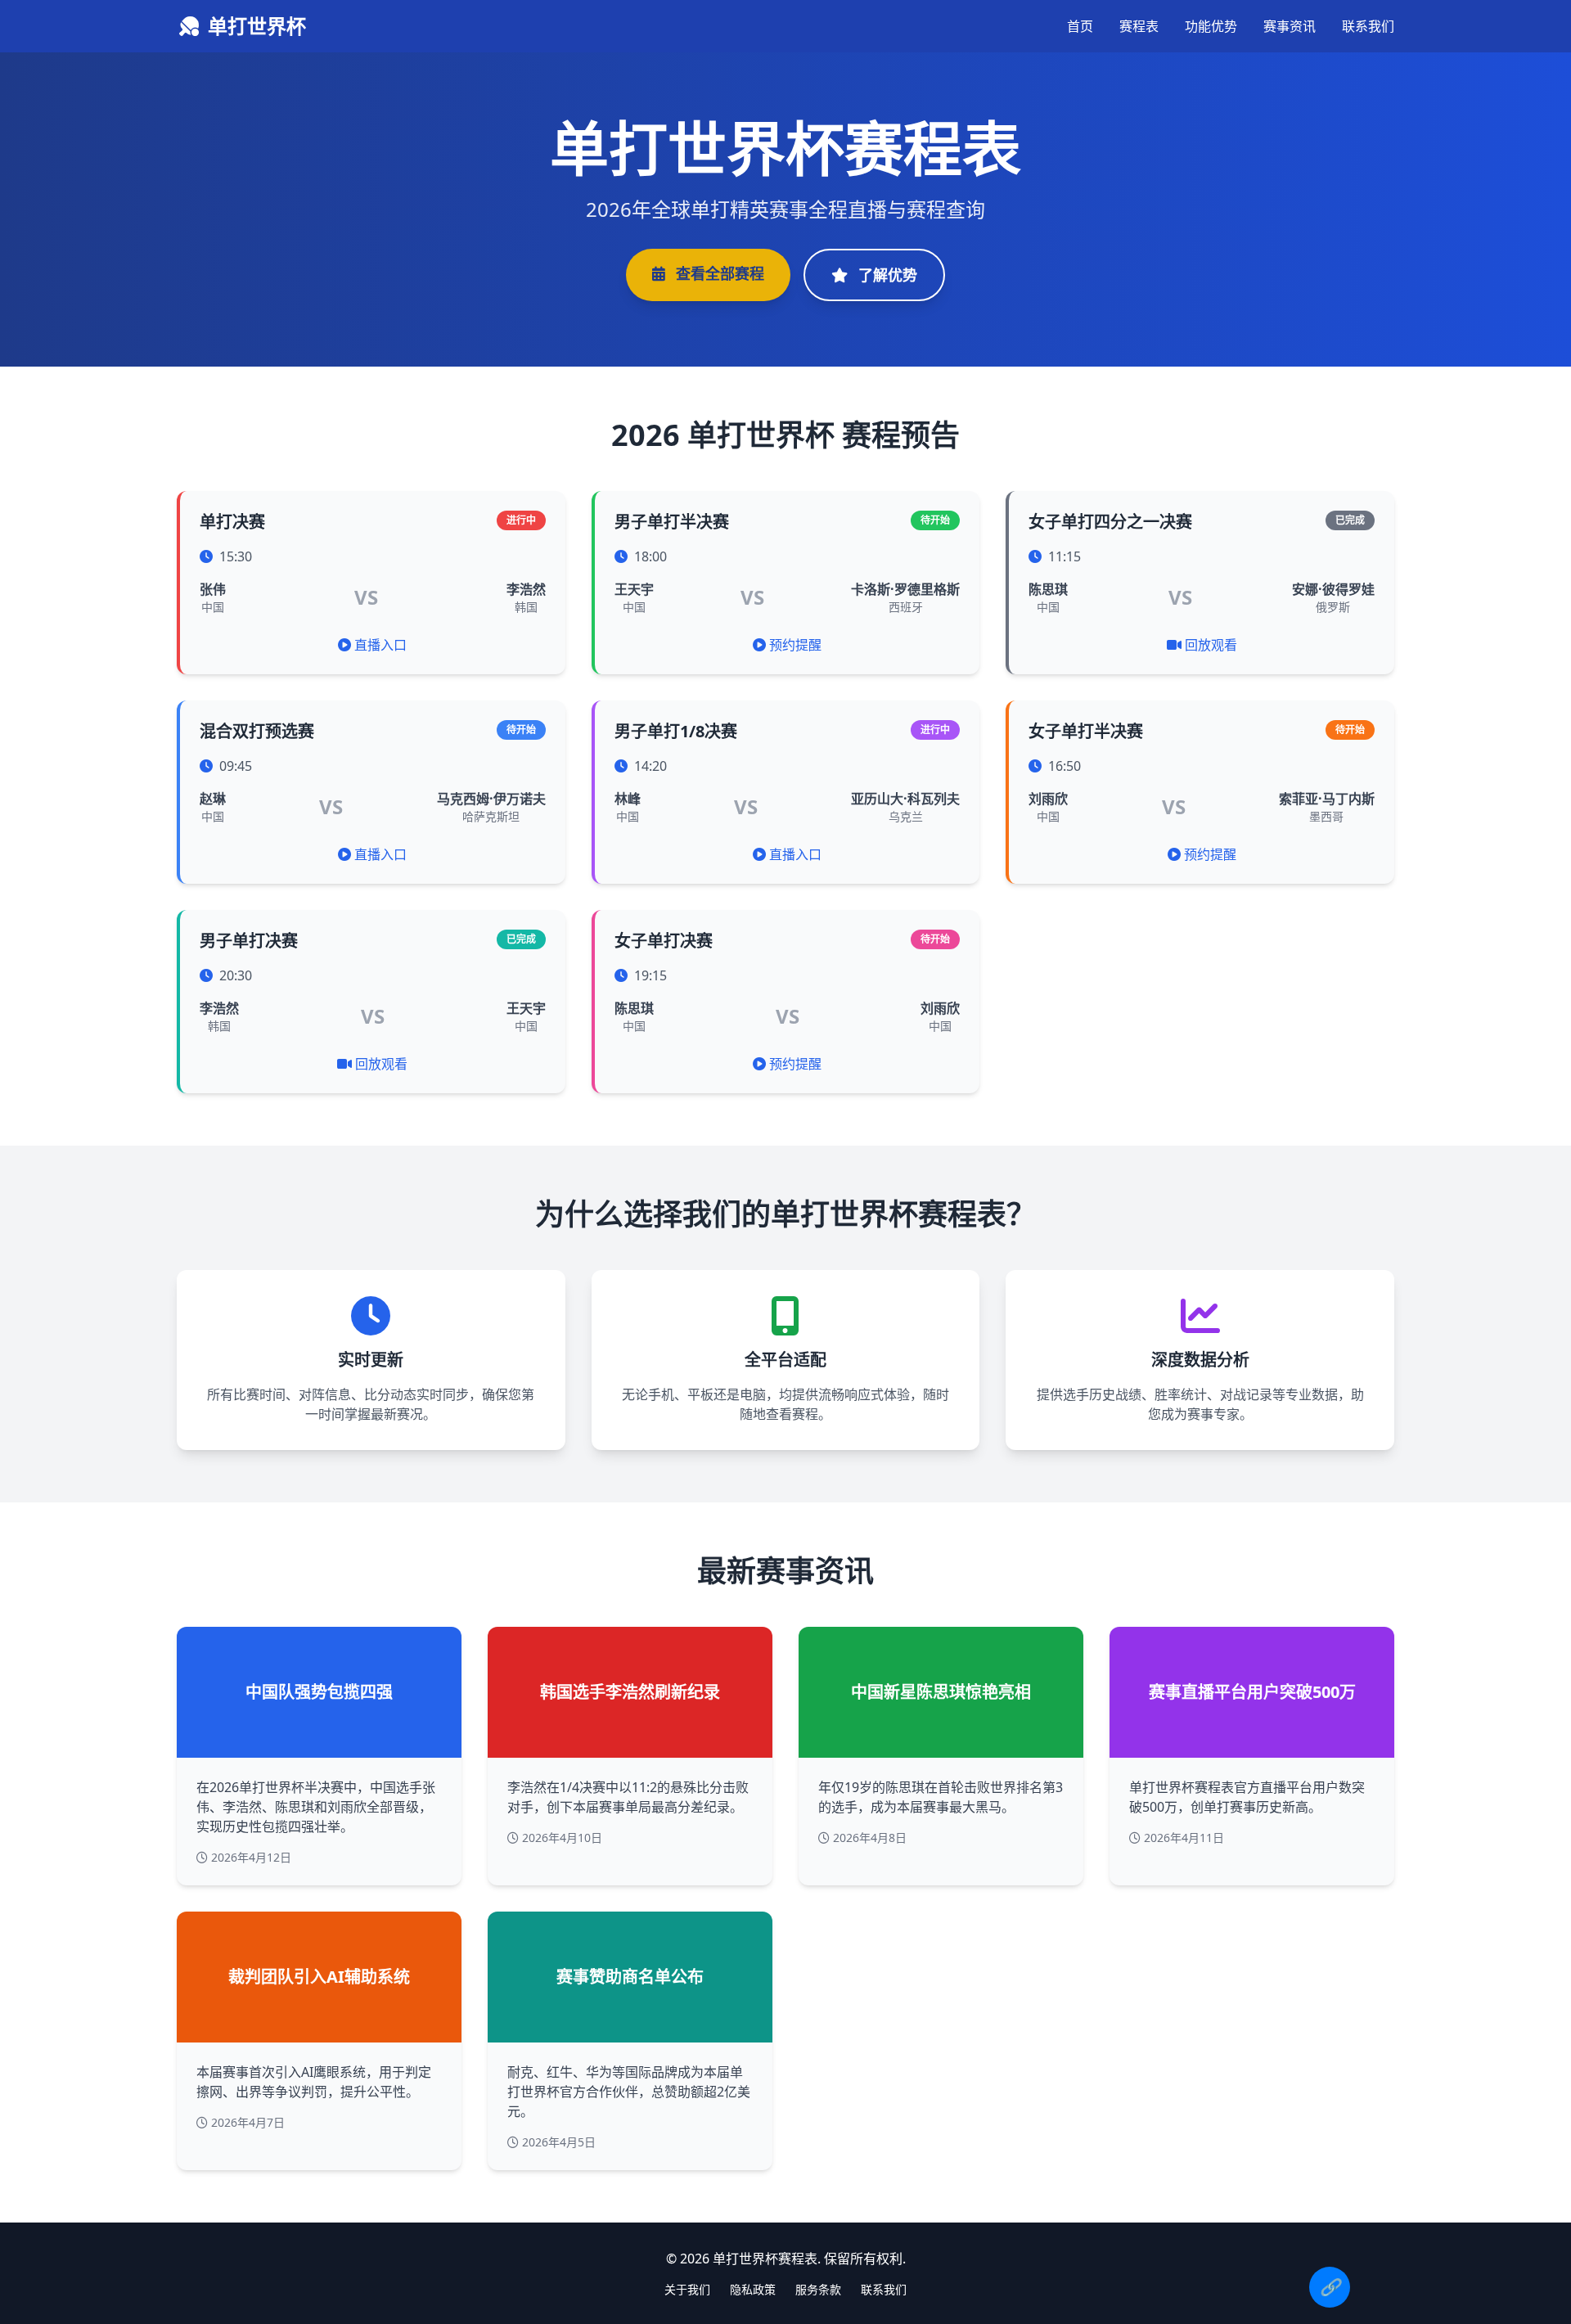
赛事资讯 (1290, 26)
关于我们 (687, 2289)
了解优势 (886, 275)
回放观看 (1211, 645)
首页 (1080, 26)
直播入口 (380, 645)
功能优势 (1211, 26)
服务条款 (818, 2289)
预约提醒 (795, 645)
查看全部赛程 (718, 273)
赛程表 (1139, 26)
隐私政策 (753, 2289)
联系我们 (1368, 26)
